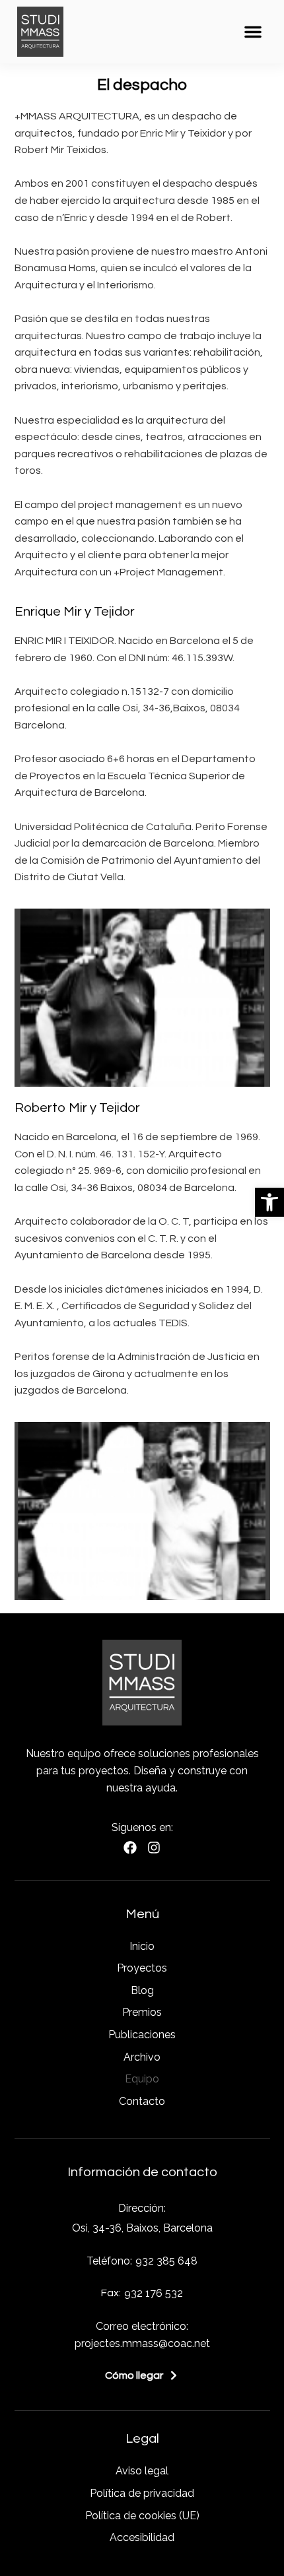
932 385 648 (166, 2261)
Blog (142, 1990)
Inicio (142, 1946)
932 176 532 (154, 2293)
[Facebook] (130, 1848)
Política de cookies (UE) (142, 2516)
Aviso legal (142, 2471)
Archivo (142, 2057)
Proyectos (142, 1968)
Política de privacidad (142, 2493)
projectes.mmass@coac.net (142, 2343)
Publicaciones (142, 2035)
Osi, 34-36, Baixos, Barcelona (142, 2228)
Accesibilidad (142, 2537)
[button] (269, 1202)
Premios (142, 2012)
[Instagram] (154, 1848)
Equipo (142, 2079)
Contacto (142, 2101)
